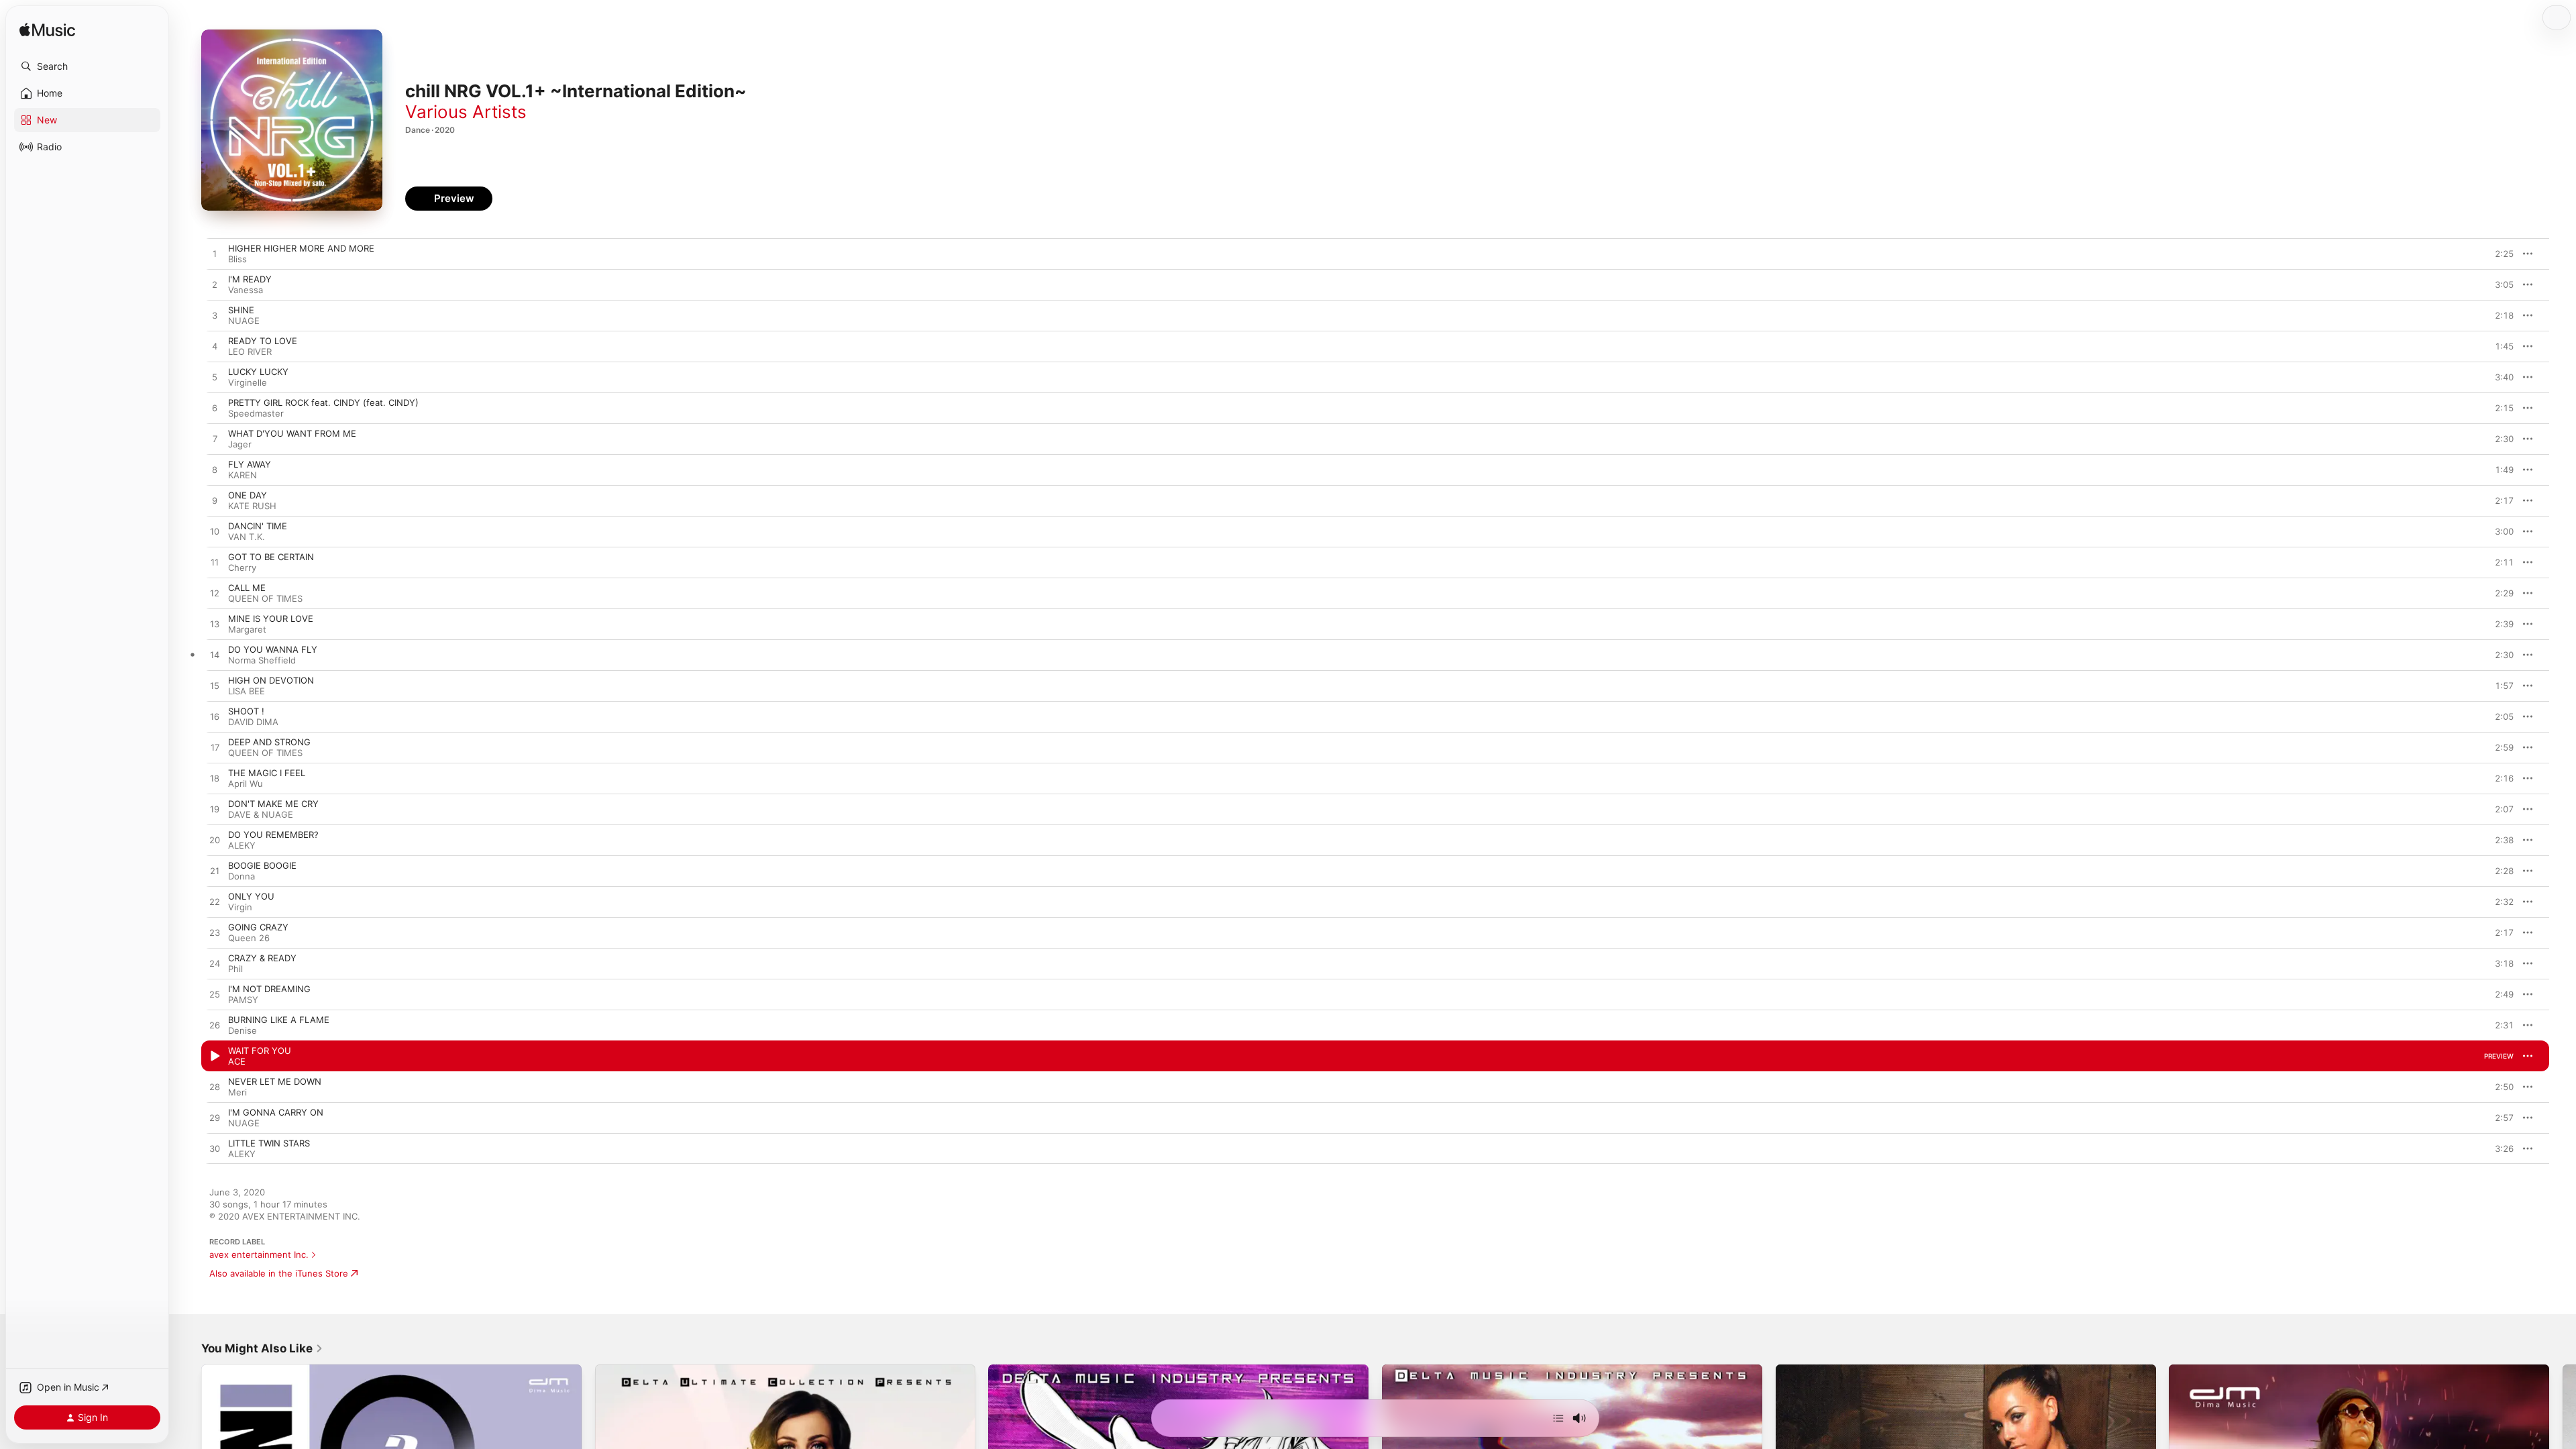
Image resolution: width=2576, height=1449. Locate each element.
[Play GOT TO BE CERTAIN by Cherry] (215, 563)
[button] (87, 66)
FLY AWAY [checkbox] (250, 464)
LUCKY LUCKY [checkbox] (258, 372)
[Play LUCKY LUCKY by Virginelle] (215, 378)
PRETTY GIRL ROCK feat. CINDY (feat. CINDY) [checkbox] (323, 402)
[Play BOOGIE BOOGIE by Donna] (215, 871)
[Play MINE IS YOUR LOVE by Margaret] (215, 625)
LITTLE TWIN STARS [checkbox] (269, 1143)
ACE (237, 1061)
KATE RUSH (252, 506)
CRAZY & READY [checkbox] (262, 958)
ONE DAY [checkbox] (248, 495)
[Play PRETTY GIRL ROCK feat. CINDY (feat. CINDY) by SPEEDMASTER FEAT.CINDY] (215, 409)
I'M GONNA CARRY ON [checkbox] (276, 1112)
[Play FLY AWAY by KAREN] (215, 470)
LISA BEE (247, 691)
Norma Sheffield (262, 660)
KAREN (243, 475)
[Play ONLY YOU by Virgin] (215, 902)
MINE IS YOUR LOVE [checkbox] (271, 619)
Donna (241, 876)
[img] (47, 31)
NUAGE (244, 321)
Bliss (237, 259)
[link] (262, 1348)
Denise (243, 1030)
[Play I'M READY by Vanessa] (215, 285)
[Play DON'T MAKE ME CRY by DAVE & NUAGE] (215, 810)
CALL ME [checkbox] (247, 588)
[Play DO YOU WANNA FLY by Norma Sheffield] (215, 655)
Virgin (240, 907)
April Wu (246, 784)
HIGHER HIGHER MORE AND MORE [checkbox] (301, 248)
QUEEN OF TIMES (265, 598)
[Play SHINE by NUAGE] (215, 316)
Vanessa (246, 290)
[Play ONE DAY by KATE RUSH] (215, 501)
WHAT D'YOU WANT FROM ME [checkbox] (292, 433)
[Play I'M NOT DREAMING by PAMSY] (215, 995)
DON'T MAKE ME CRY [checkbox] (273, 804)
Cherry (242, 568)
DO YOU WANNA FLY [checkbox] (273, 649)
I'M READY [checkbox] (250, 279)
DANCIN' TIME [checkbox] (258, 526)
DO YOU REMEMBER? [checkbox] (273, 835)
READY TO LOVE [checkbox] (263, 341)
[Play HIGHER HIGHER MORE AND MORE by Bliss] (215, 254)
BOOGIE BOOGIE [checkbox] (262, 865)
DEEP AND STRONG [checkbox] (269, 742)
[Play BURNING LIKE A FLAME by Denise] (215, 1026)
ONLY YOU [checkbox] (251, 896)
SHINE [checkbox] (241, 310)
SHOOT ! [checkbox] (246, 711)
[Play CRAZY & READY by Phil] (215, 964)
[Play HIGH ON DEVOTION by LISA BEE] (215, 686)
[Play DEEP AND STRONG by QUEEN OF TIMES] (215, 748)
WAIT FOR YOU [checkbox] (260, 1051)
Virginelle (248, 382)
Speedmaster (256, 413)
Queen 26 (249, 938)
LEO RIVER (250, 352)
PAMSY (243, 1000)
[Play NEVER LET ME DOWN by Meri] (215, 1087)
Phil (235, 969)
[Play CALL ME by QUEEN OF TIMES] (215, 594)
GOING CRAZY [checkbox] (258, 927)
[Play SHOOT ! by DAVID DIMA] (215, 717)
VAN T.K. (247, 537)
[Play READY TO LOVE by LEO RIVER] (215, 347)
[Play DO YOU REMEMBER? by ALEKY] (215, 841)
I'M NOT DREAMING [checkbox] (269, 989)
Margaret (247, 629)
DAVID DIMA (253, 722)
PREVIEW (2499, 254)
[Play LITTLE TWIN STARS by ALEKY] (215, 1149)
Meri (237, 1092)
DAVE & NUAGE (261, 814)
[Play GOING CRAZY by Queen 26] (215, 933)
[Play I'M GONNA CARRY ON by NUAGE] (215, 1118)
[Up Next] (1558, 1418)
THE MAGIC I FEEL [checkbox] (267, 773)
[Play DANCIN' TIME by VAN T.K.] (215, 532)
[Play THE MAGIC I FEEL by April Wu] (215, 779)
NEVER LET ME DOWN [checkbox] (275, 1081)
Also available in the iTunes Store (279, 1273)
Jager (240, 444)
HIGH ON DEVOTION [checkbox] (271, 680)
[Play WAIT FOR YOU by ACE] (215, 1057)
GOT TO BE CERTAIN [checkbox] (271, 557)
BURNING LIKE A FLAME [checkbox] (279, 1020)
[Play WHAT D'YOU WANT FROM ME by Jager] (215, 439)
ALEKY (242, 845)
